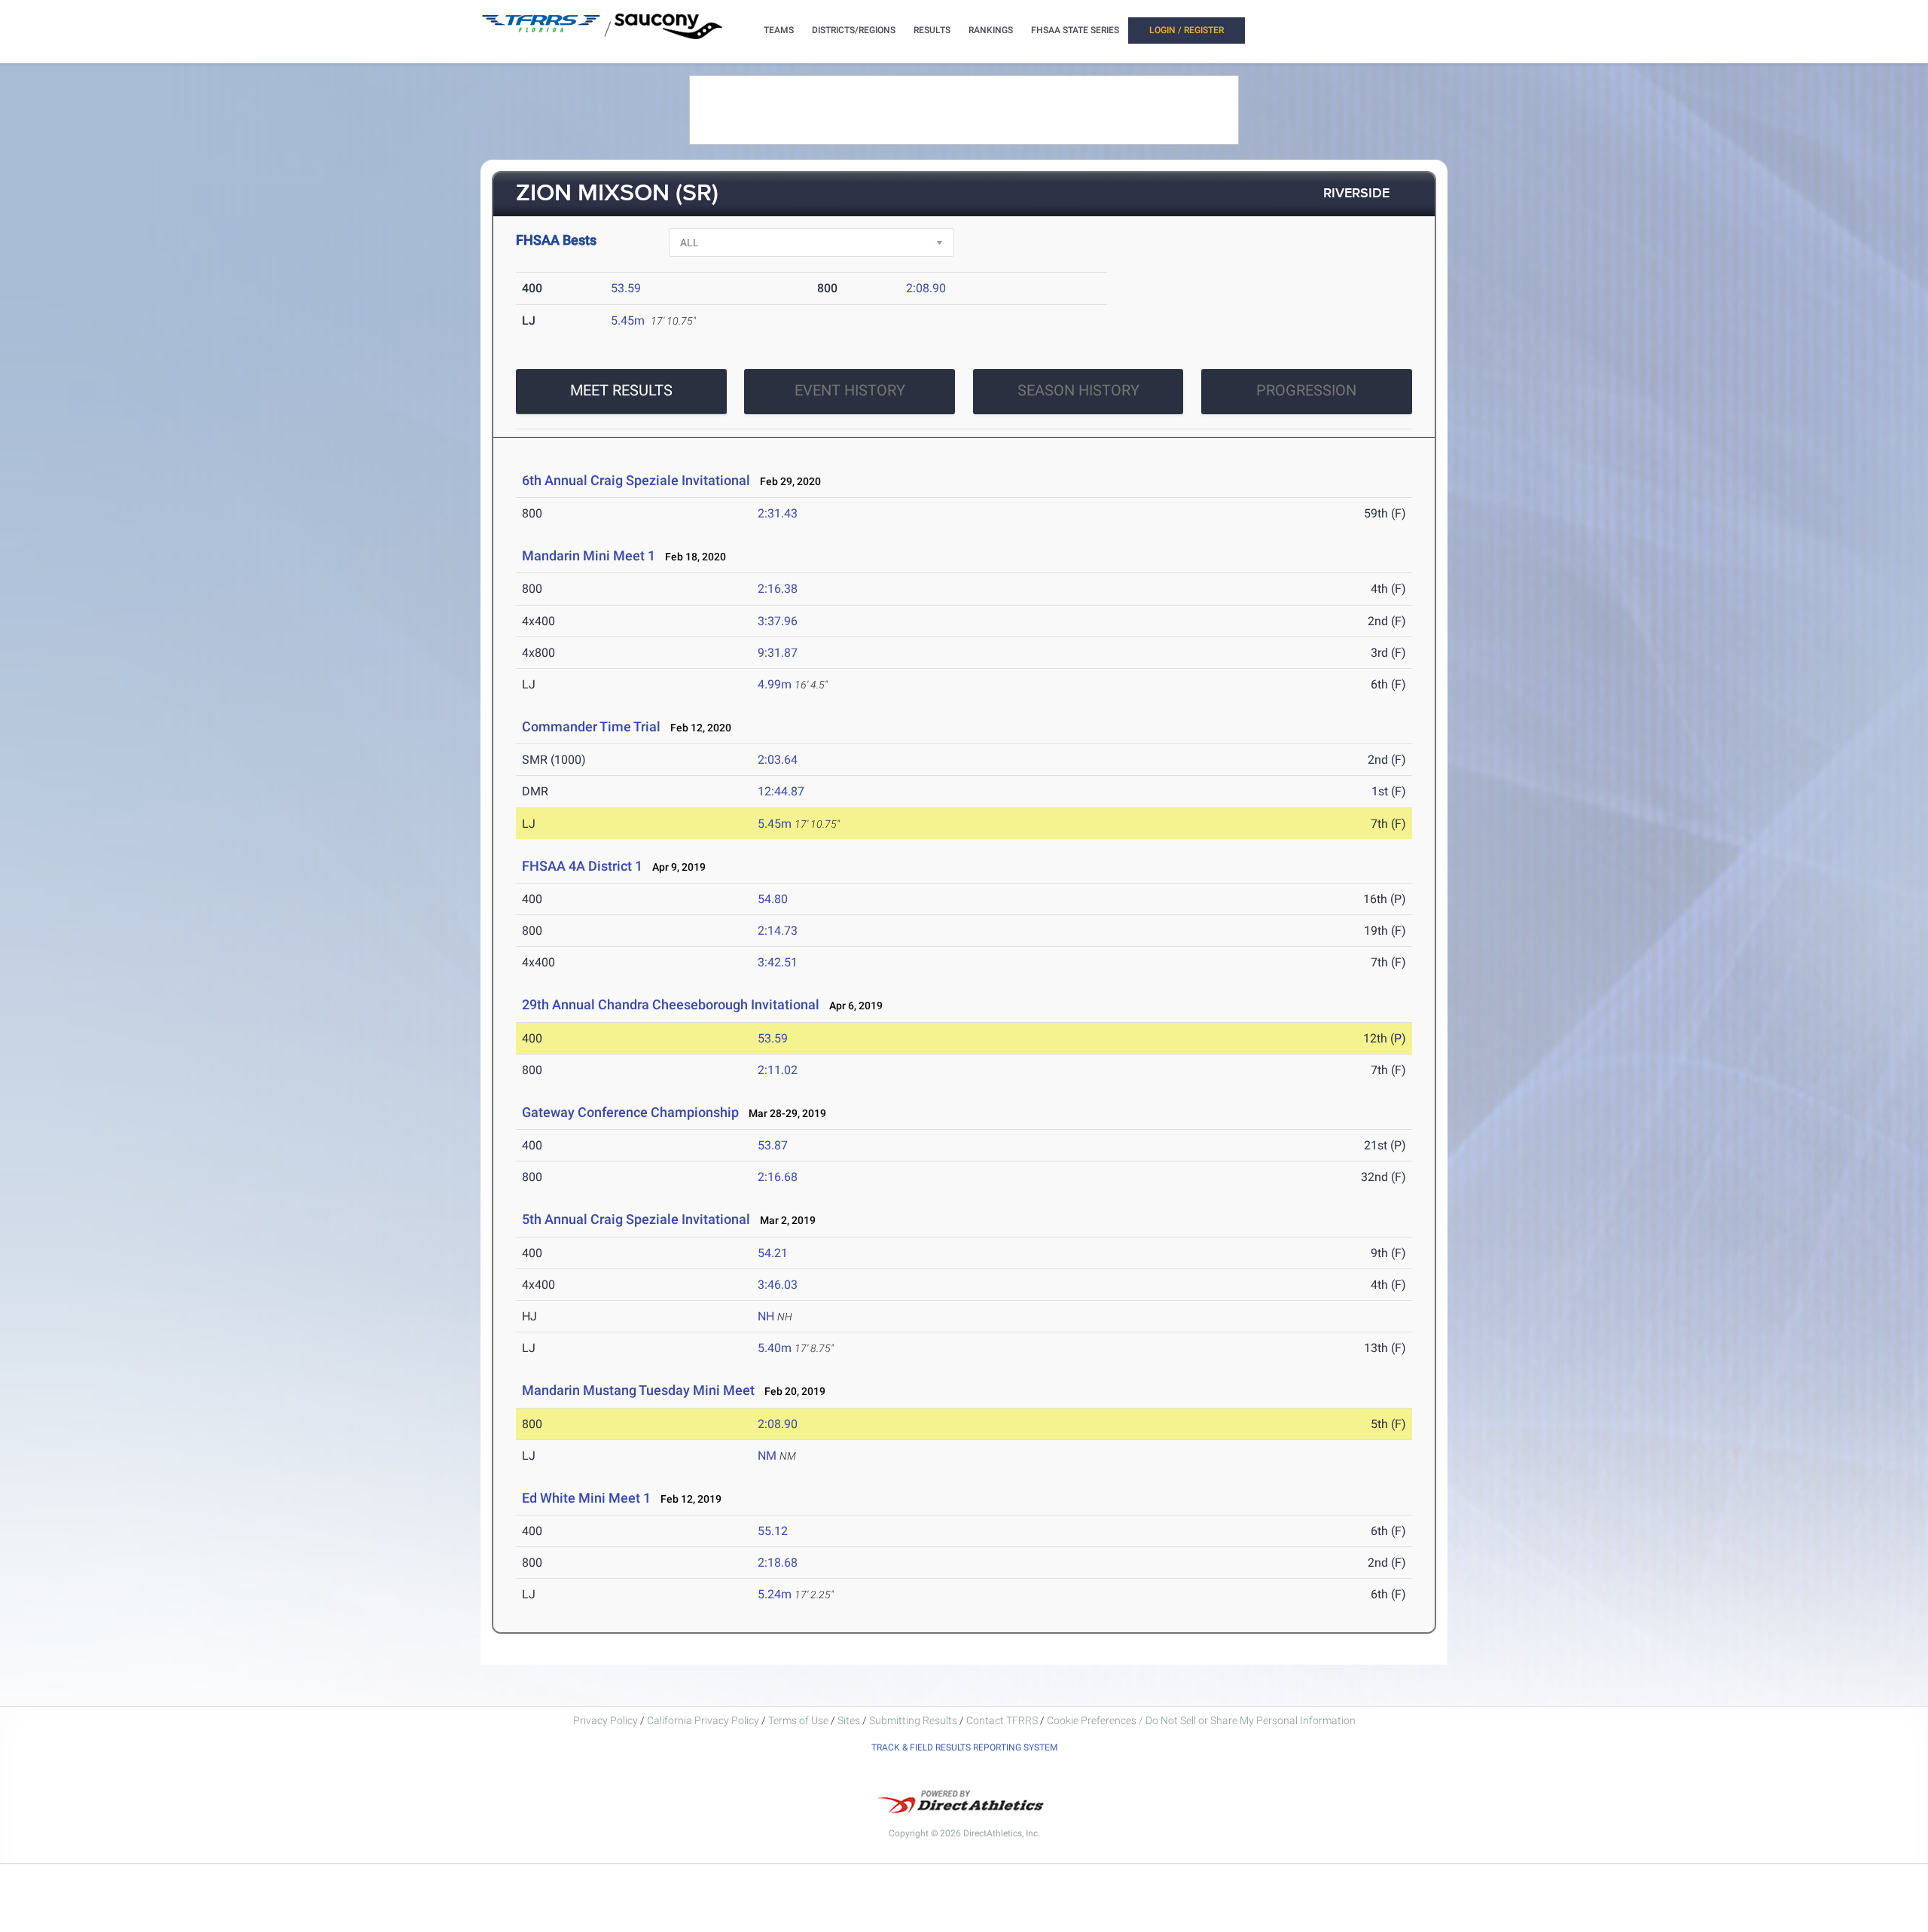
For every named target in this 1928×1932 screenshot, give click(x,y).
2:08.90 (926, 288)
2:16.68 (778, 1177)
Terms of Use (798, 1720)
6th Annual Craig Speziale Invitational (636, 480)
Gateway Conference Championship (630, 1112)
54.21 (773, 1253)
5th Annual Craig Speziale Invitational (636, 1219)
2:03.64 (778, 760)
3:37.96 (778, 621)
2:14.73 (778, 931)
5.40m (775, 1348)
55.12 (773, 1531)
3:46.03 (778, 1285)
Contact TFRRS (1003, 1720)
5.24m (775, 1594)
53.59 (626, 288)
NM (767, 1456)
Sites (849, 1720)
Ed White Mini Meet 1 (586, 1498)
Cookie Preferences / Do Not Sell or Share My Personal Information (1201, 1720)
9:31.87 (778, 653)
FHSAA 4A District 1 (582, 866)
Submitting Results (913, 1720)
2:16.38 (778, 589)
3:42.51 (778, 962)
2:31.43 (778, 513)
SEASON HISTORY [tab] (1078, 390)
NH (766, 1316)
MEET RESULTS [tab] (621, 390)
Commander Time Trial (591, 726)
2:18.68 (778, 1563)
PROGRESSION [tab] (1306, 390)
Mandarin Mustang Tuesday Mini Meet (638, 1390)
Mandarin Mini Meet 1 (589, 555)
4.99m (775, 684)
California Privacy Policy (703, 1720)
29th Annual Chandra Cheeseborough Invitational (671, 1004)
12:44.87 (781, 791)
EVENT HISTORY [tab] (850, 390)
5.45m (628, 320)
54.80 (773, 899)
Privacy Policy (606, 1720)
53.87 (773, 1145)
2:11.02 (778, 1070)
